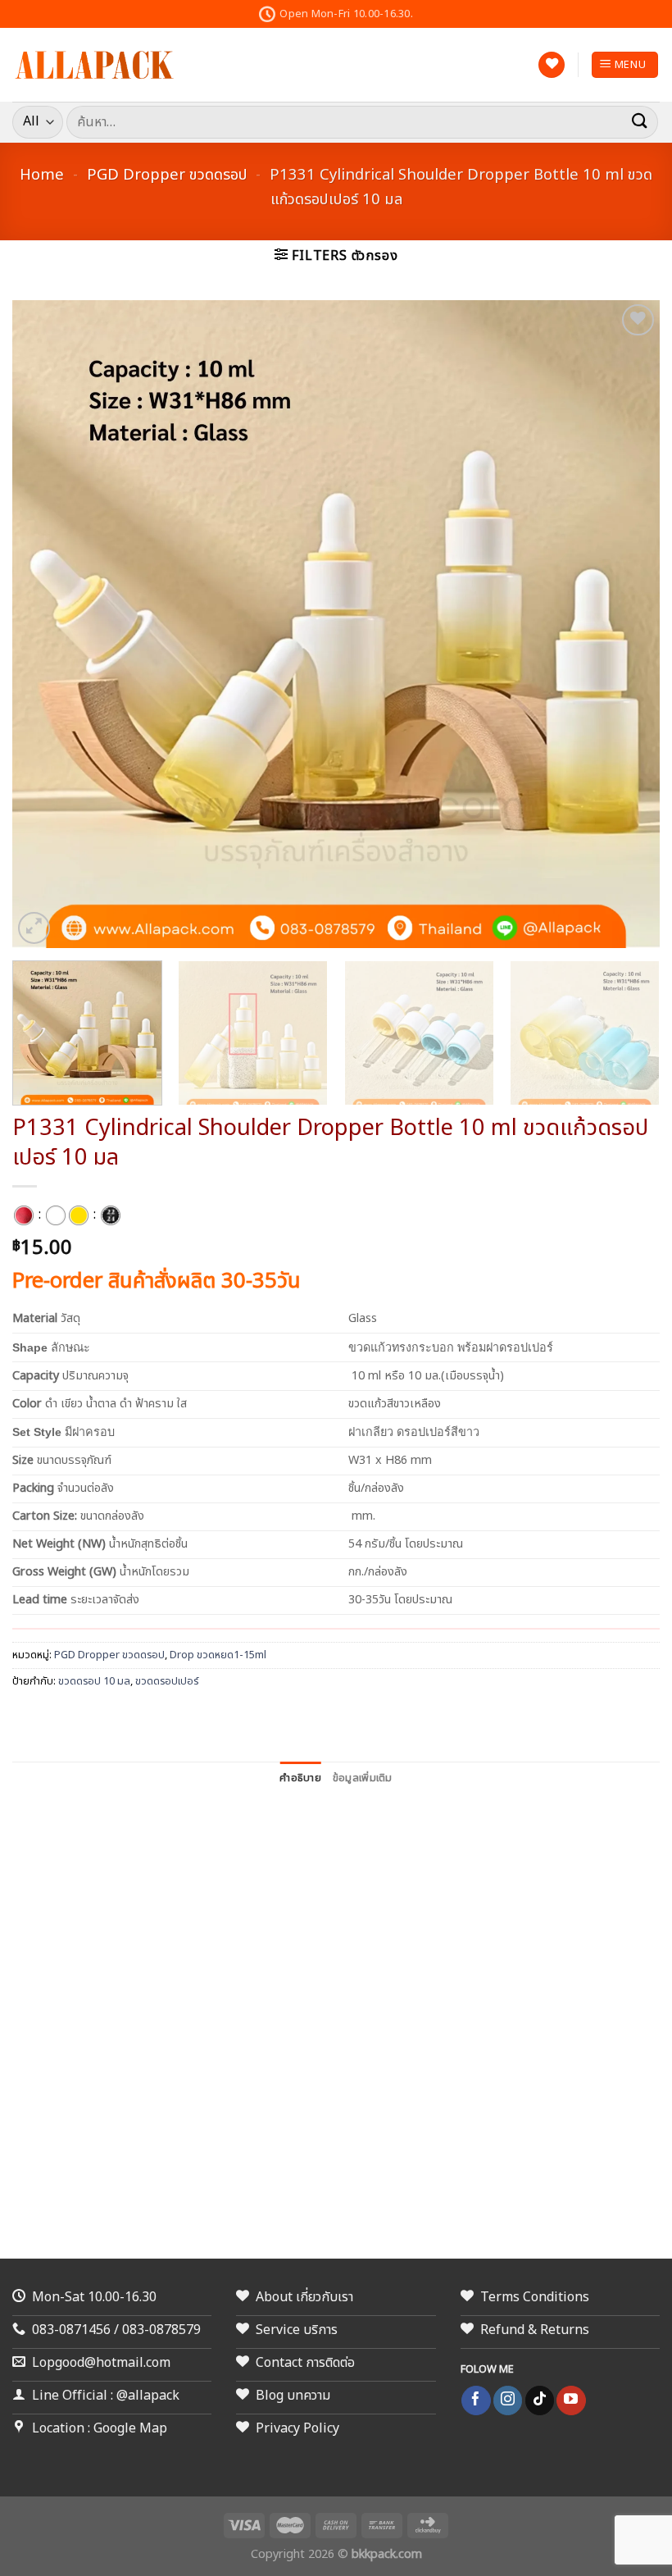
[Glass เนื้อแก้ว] (24, 1215)
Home (42, 175)
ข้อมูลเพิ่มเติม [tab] (363, 1778)
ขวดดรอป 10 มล (94, 1681)
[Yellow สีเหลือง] (79, 1215)
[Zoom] (34, 928)
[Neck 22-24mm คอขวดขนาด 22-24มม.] (111, 1215)
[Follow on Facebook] (476, 2400)
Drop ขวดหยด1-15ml (218, 1655)
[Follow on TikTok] (540, 2400)
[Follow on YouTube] (571, 2400)
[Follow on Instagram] (508, 2400)
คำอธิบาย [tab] (300, 1778)
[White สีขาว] (56, 1215)
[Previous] (46, 624)
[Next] (626, 624)
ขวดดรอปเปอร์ (167, 1681)
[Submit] (640, 122)
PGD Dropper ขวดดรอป (167, 175)
